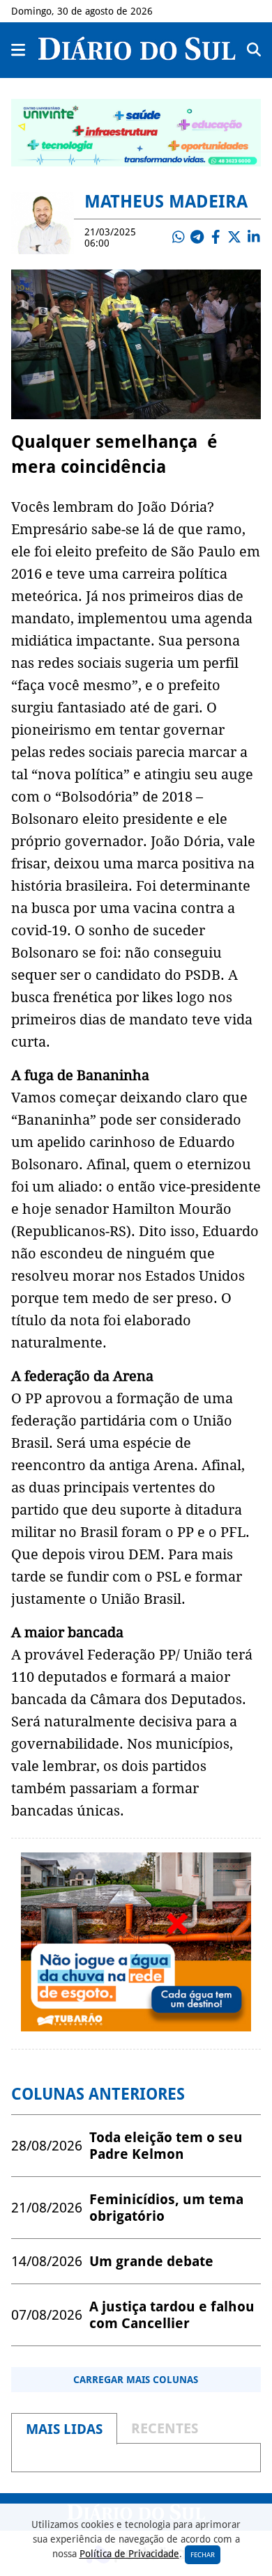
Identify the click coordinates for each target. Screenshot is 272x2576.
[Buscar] (254, 50)
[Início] (137, 56)
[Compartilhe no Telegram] (197, 237)
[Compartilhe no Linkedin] (253, 237)
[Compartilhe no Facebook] (216, 237)
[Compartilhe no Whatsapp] (178, 237)
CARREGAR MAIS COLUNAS (136, 2380)
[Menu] (19, 50)
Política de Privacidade (129, 2554)
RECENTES (165, 2428)
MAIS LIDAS (64, 2429)
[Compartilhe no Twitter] (234, 237)
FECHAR (203, 2555)
